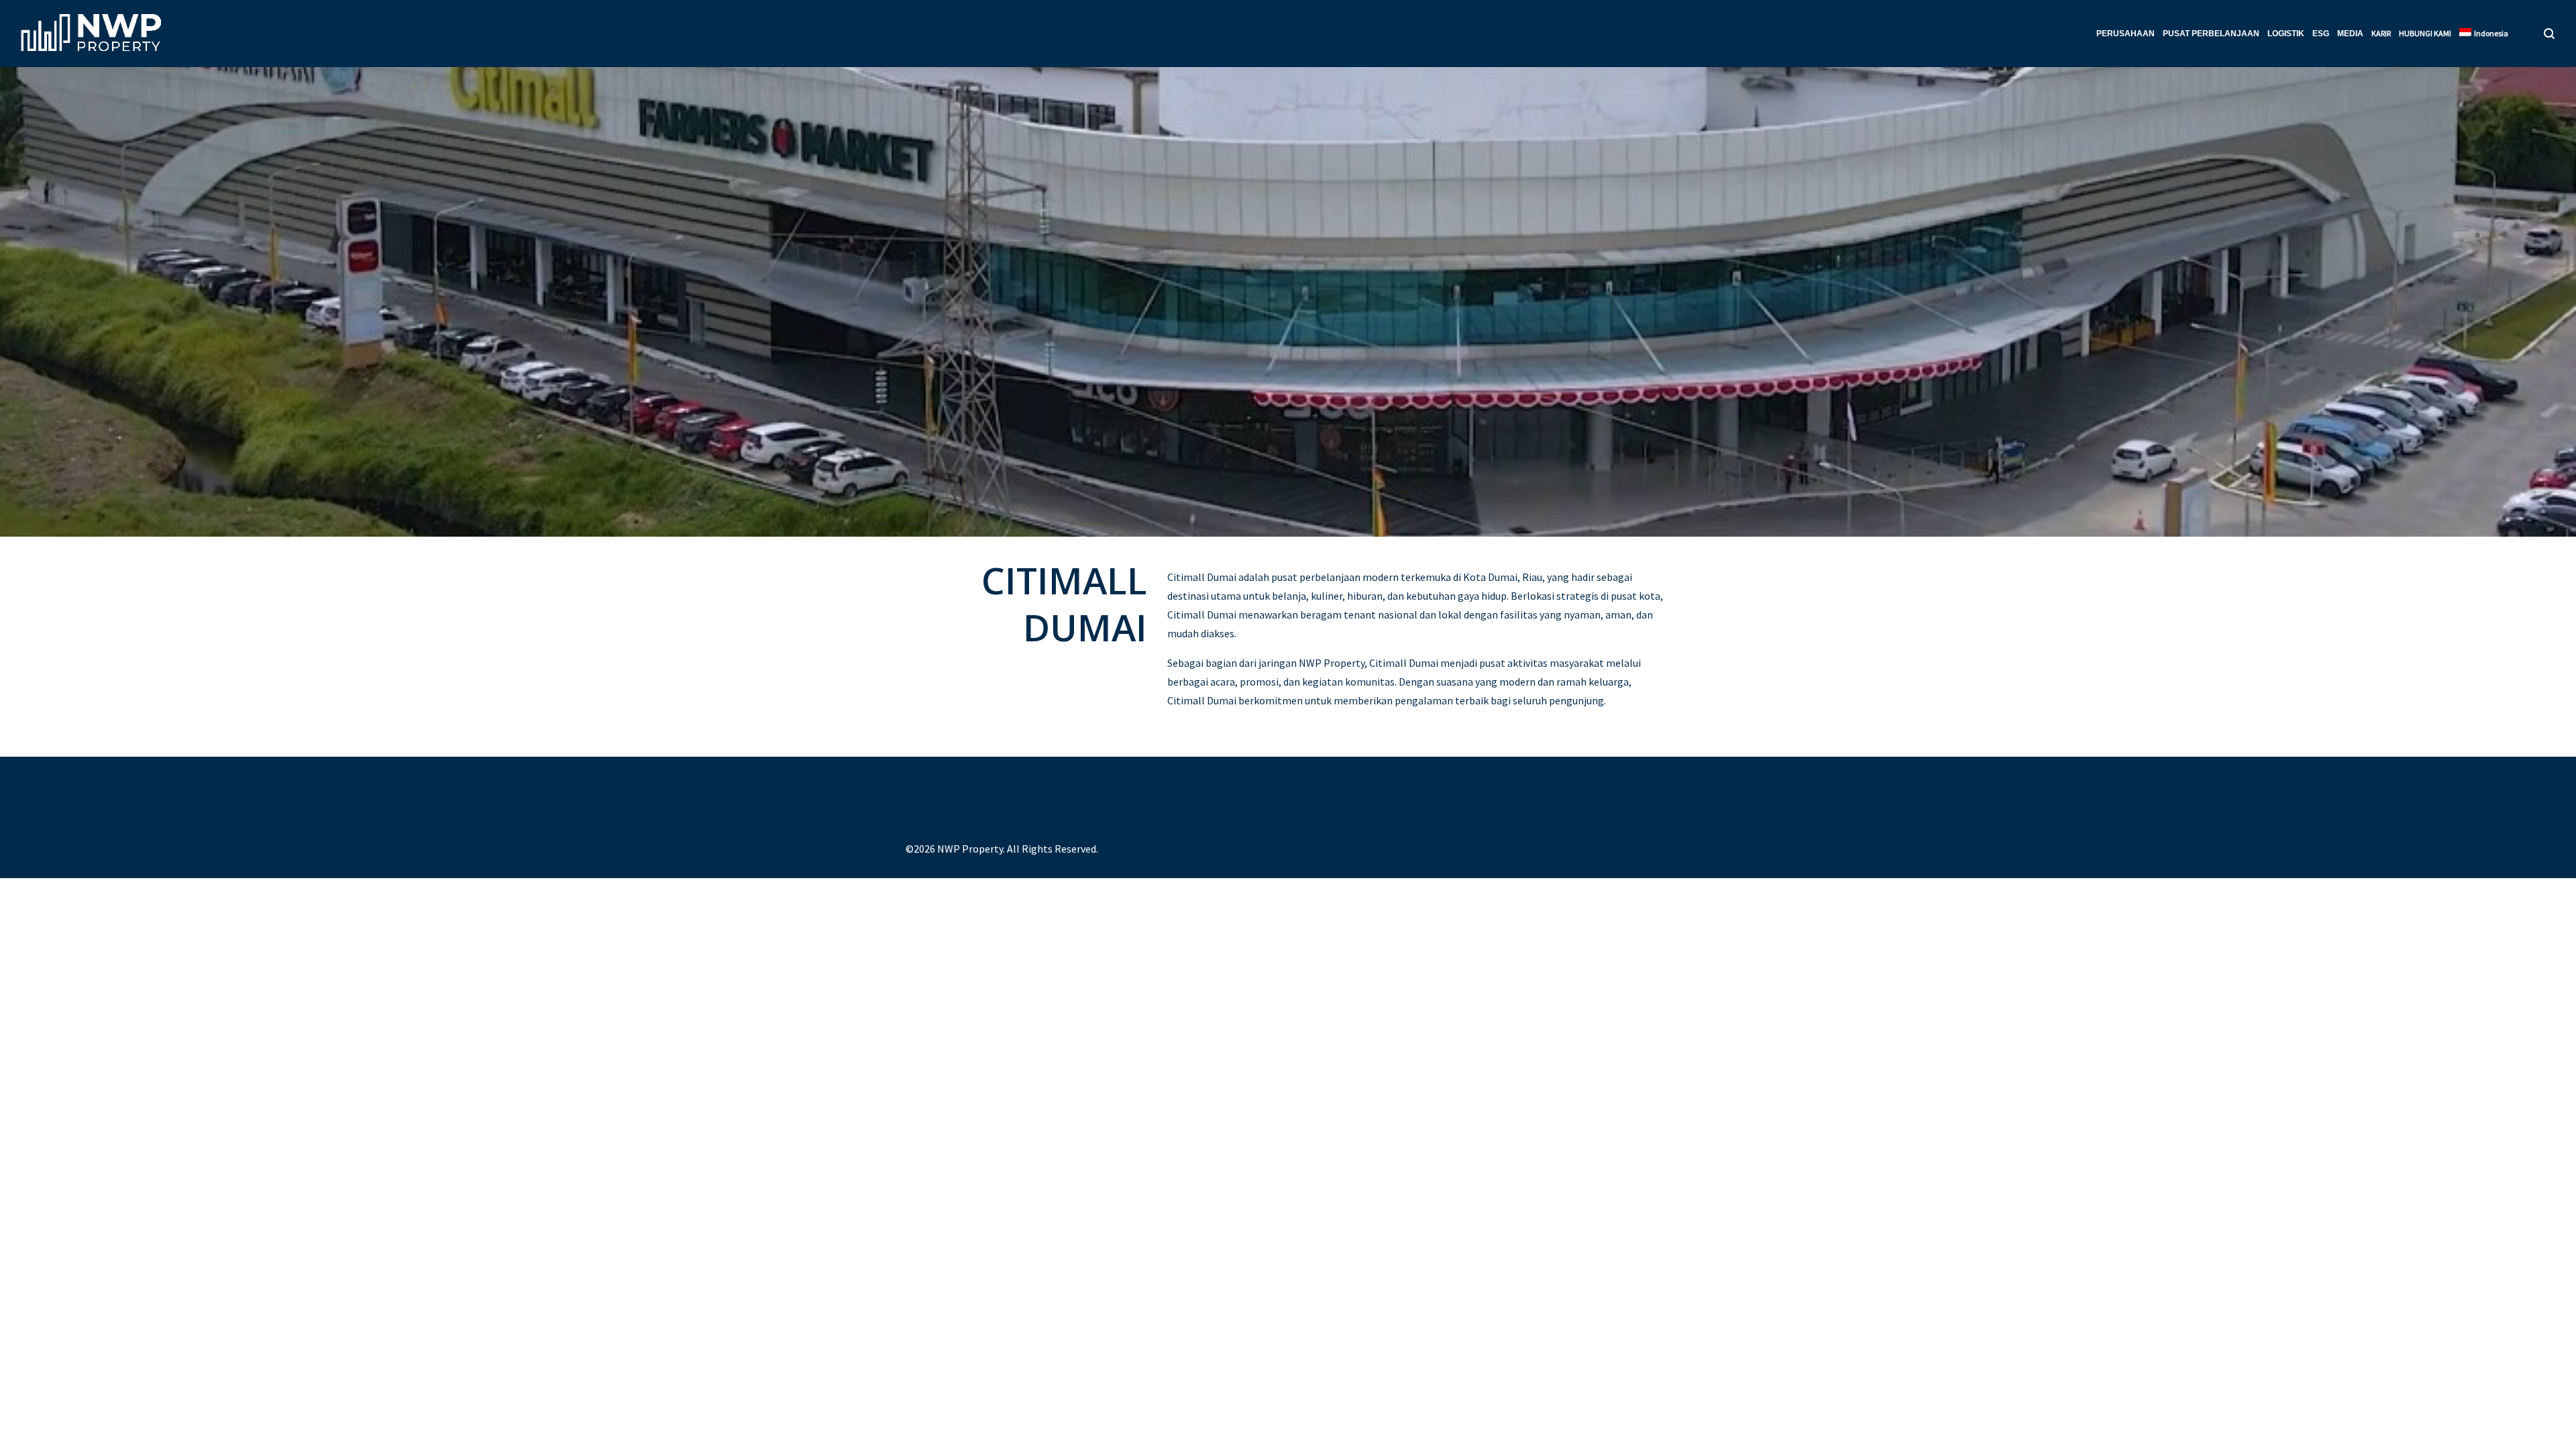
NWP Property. (971, 849)
